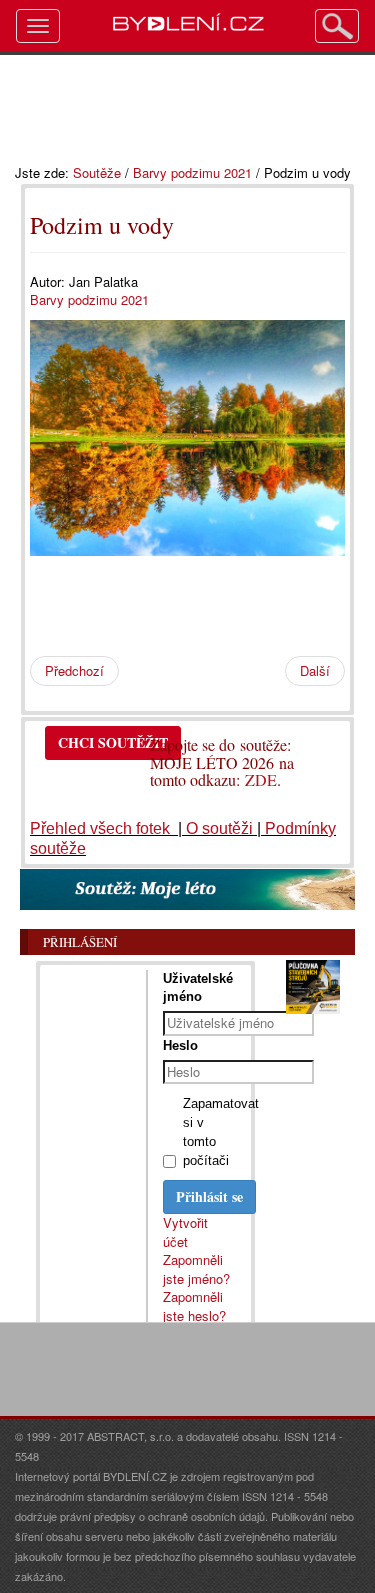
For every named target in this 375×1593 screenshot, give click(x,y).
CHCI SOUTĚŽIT (113, 742)
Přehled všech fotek (102, 828)
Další (315, 670)
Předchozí (74, 670)
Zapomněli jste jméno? (196, 1269)
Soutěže (97, 172)
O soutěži (219, 828)
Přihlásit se (209, 1196)
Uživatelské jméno (198, 987)
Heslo (180, 1045)
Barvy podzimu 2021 (192, 172)
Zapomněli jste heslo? (194, 1306)
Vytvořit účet (185, 1232)
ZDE (261, 779)
